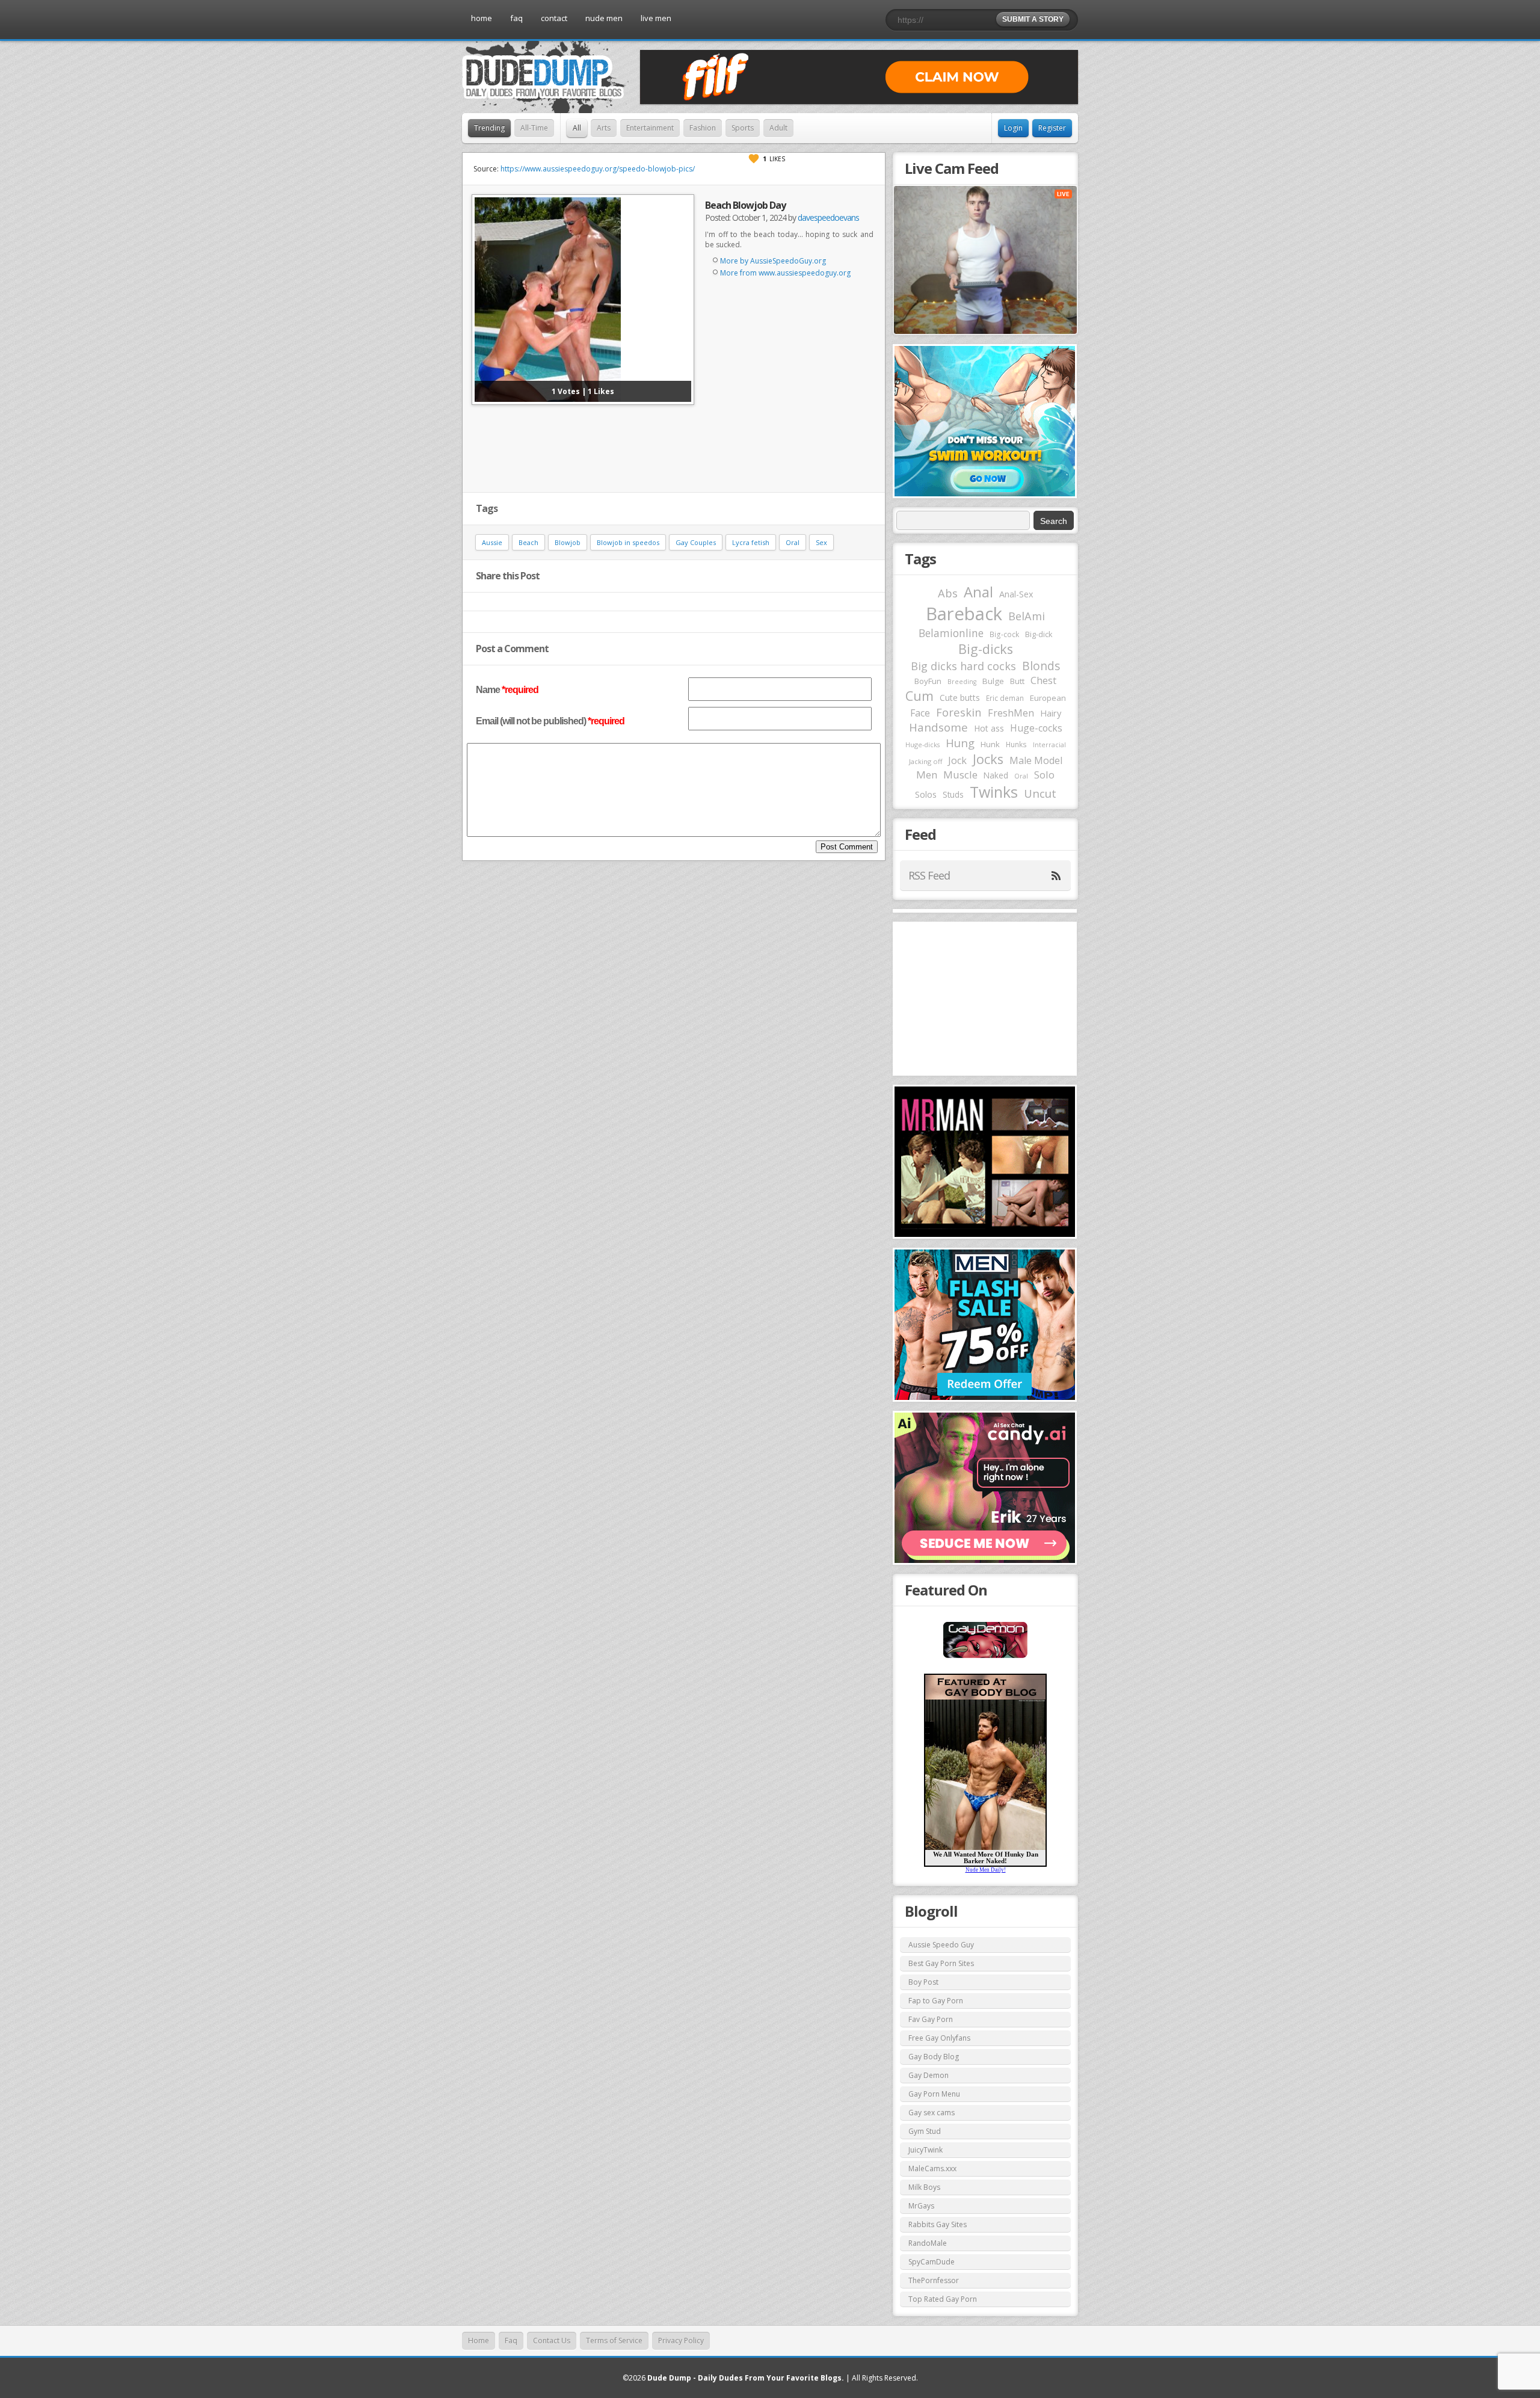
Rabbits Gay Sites (938, 2224)
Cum (919, 696)
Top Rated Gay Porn (943, 2299)
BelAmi (1027, 616)
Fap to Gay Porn (936, 2001)
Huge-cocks (1036, 728)
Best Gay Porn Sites (941, 1963)
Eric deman (1005, 698)
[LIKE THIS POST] (754, 159)
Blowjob (568, 542)
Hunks (1016, 744)
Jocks (988, 759)
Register (1052, 128)
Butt (1017, 681)
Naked (996, 775)
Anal (978, 592)
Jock (957, 760)
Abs (948, 593)
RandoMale (928, 2243)
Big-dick (1039, 634)
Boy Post (923, 1982)
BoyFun (928, 681)
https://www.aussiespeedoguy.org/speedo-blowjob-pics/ (598, 169)
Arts (604, 128)
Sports (743, 128)
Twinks (994, 792)
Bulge (993, 681)
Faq (511, 2341)
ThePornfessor (934, 2280)
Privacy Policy (681, 2341)
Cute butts (960, 698)
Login (1013, 128)
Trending (489, 128)
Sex (821, 542)
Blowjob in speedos (628, 542)
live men (656, 18)
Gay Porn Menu (934, 2094)
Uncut (1040, 793)
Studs (953, 794)
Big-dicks (986, 649)
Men (927, 775)
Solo (1044, 775)
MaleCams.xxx (932, 2168)
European (1048, 698)
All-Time (534, 128)
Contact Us (552, 2341)
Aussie (492, 542)
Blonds (1041, 666)
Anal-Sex (1016, 594)
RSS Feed (929, 875)
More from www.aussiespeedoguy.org (785, 273)
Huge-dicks (922, 744)
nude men (604, 18)
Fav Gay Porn (931, 2019)
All (577, 128)
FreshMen (1011, 713)
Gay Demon (929, 2075)
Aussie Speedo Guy (941, 1945)
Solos (926, 794)
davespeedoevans (828, 217)
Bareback (964, 614)
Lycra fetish (751, 542)
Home (479, 2341)
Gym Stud (925, 2131)
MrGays (921, 2206)
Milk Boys (924, 2187)
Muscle (960, 775)
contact (554, 18)
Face (920, 713)
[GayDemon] (985, 1657)
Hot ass (989, 728)
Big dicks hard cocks (963, 666)
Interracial (1049, 745)
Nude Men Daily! (986, 1870)
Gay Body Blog (934, 2057)
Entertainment (650, 128)
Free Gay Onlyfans (939, 2038)
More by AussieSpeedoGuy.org (773, 261)
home (482, 18)
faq (516, 18)
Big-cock (1004, 634)
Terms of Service (614, 2341)
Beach (528, 542)
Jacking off (926, 761)
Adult (778, 128)
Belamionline (951, 633)
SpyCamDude (932, 2262)
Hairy (1051, 713)
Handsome (938, 727)
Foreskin (959, 712)
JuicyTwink (926, 2150)
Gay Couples (696, 542)
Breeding (962, 682)
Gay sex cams (932, 2113)
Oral (793, 542)
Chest (1043, 680)
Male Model (1036, 760)
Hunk (990, 744)
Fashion (703, 128)
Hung (960, 743)
